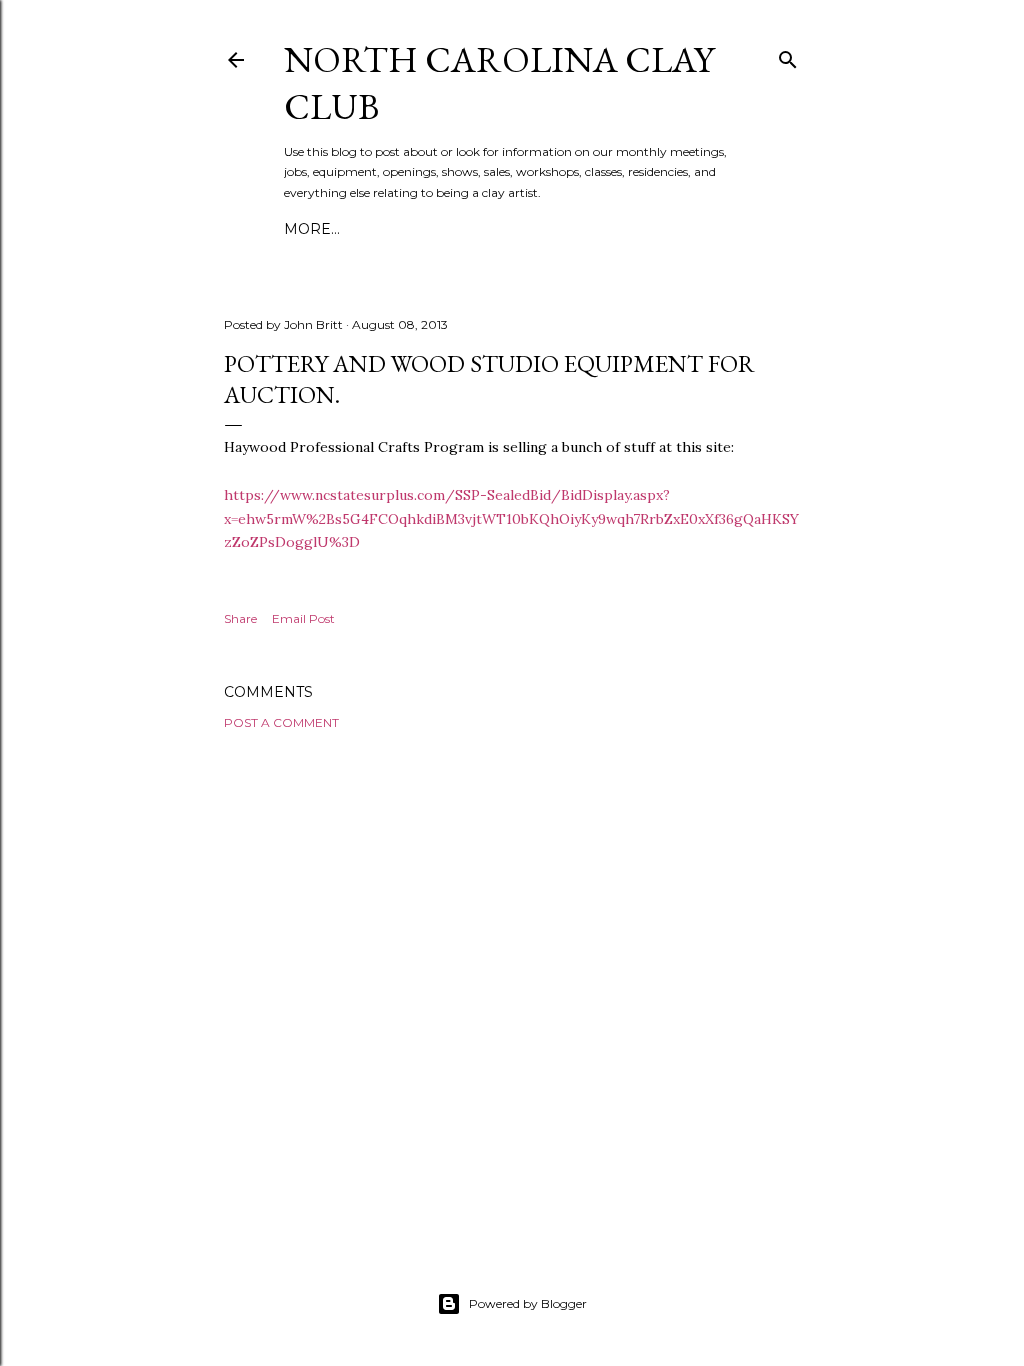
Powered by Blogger (528, 1303)
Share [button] (240, 618)
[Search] (788, 55)
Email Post (303, 618)
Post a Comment (281, 722)
